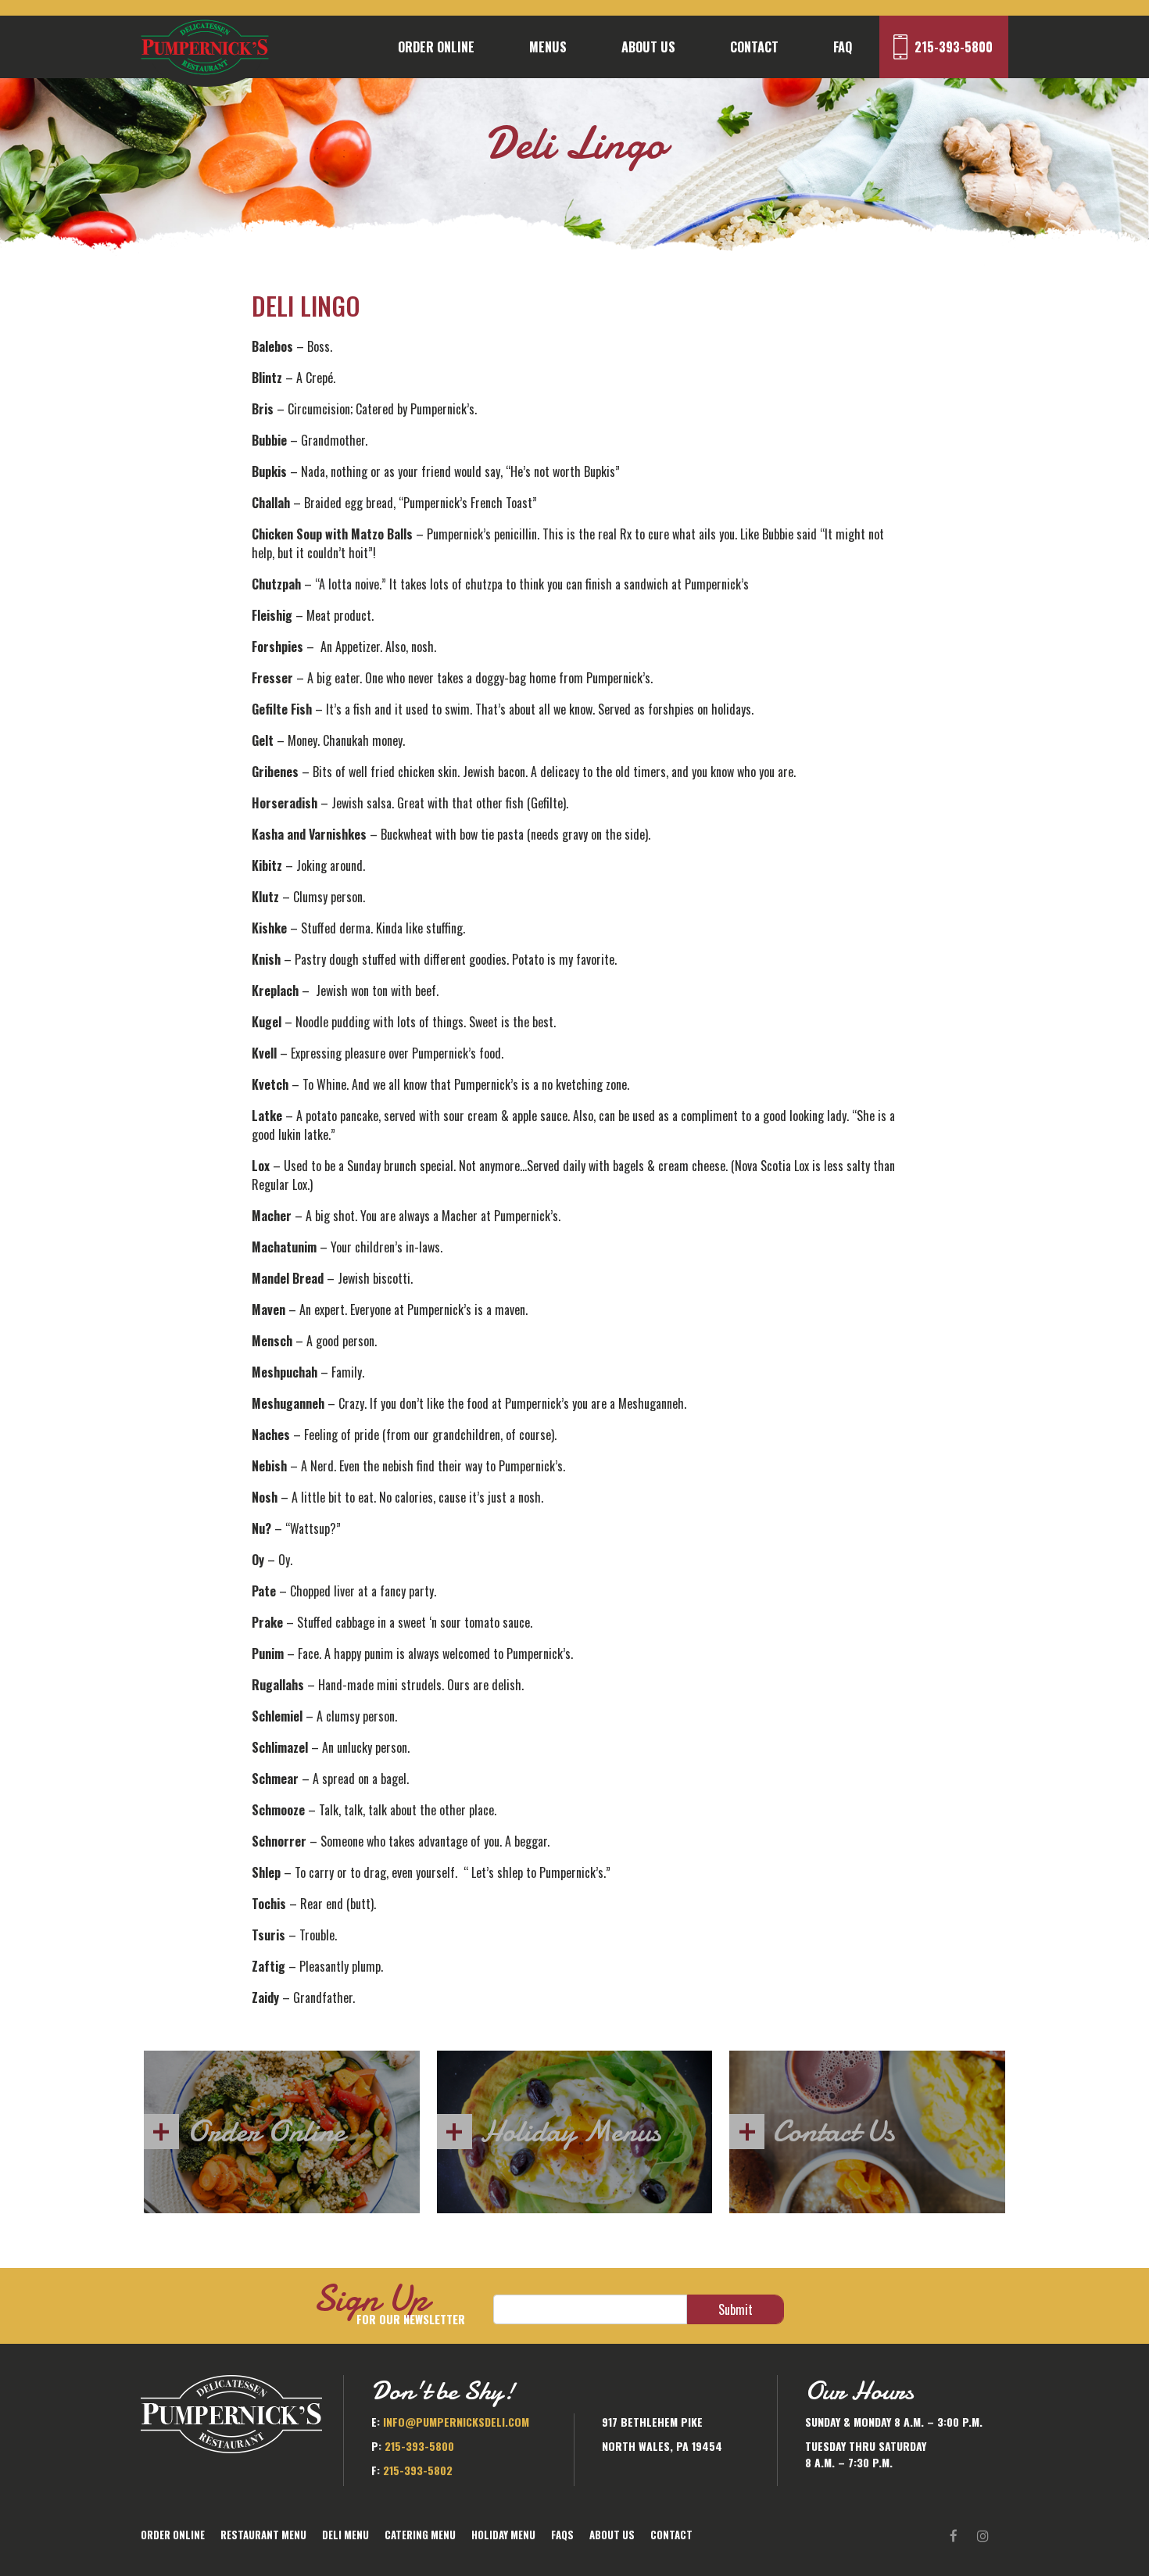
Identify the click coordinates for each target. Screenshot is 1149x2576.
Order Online (436, 47)
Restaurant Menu (263, 2535)
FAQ (843, 47)
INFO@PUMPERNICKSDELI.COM (456, 2422)
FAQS (562, 2535)
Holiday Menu (503, 2535)
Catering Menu (420, 2535)
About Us (648, 47)
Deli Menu (345, 2535)
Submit (736, 2309)
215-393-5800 (954, 47)
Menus (548, 47)
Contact (754, 47)
